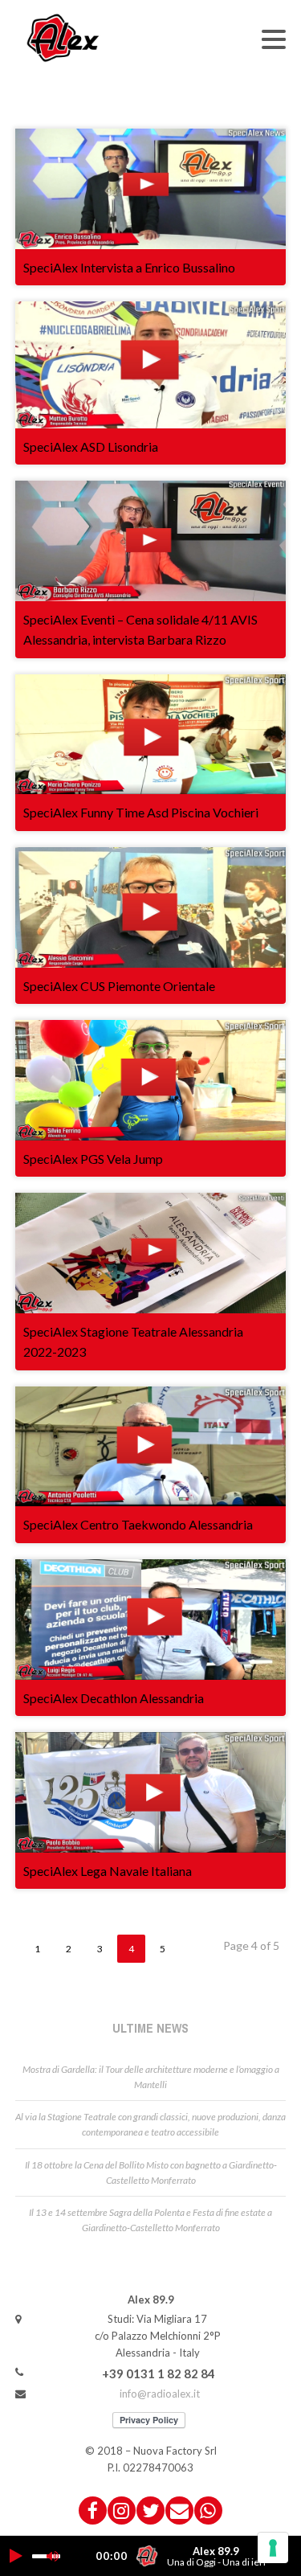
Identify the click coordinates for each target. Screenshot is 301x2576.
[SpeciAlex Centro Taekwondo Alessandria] (151, 1447)
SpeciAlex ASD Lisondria (91, 446)
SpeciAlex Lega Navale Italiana (108, 1871)
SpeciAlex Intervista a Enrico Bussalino (129, 267)
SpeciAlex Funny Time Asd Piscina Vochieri (141, 812)
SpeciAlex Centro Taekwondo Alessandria (138, 1524)
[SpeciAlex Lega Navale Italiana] (151, 1792)
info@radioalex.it (160, 2394)
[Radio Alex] (63, 37)
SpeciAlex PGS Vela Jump (93, 1159)
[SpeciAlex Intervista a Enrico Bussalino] (151, 189)
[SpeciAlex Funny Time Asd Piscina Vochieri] (151, 735)
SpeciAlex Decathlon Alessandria (114, 1698)
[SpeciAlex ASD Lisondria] (151, 365)
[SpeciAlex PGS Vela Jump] (151, 1080)
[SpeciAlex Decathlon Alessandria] (151, 1620)
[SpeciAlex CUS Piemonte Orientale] (151, 907)
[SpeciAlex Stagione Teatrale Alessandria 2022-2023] (151, 1253)
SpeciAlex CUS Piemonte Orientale (119, 986)
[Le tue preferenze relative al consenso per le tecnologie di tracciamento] (273, 2548)
